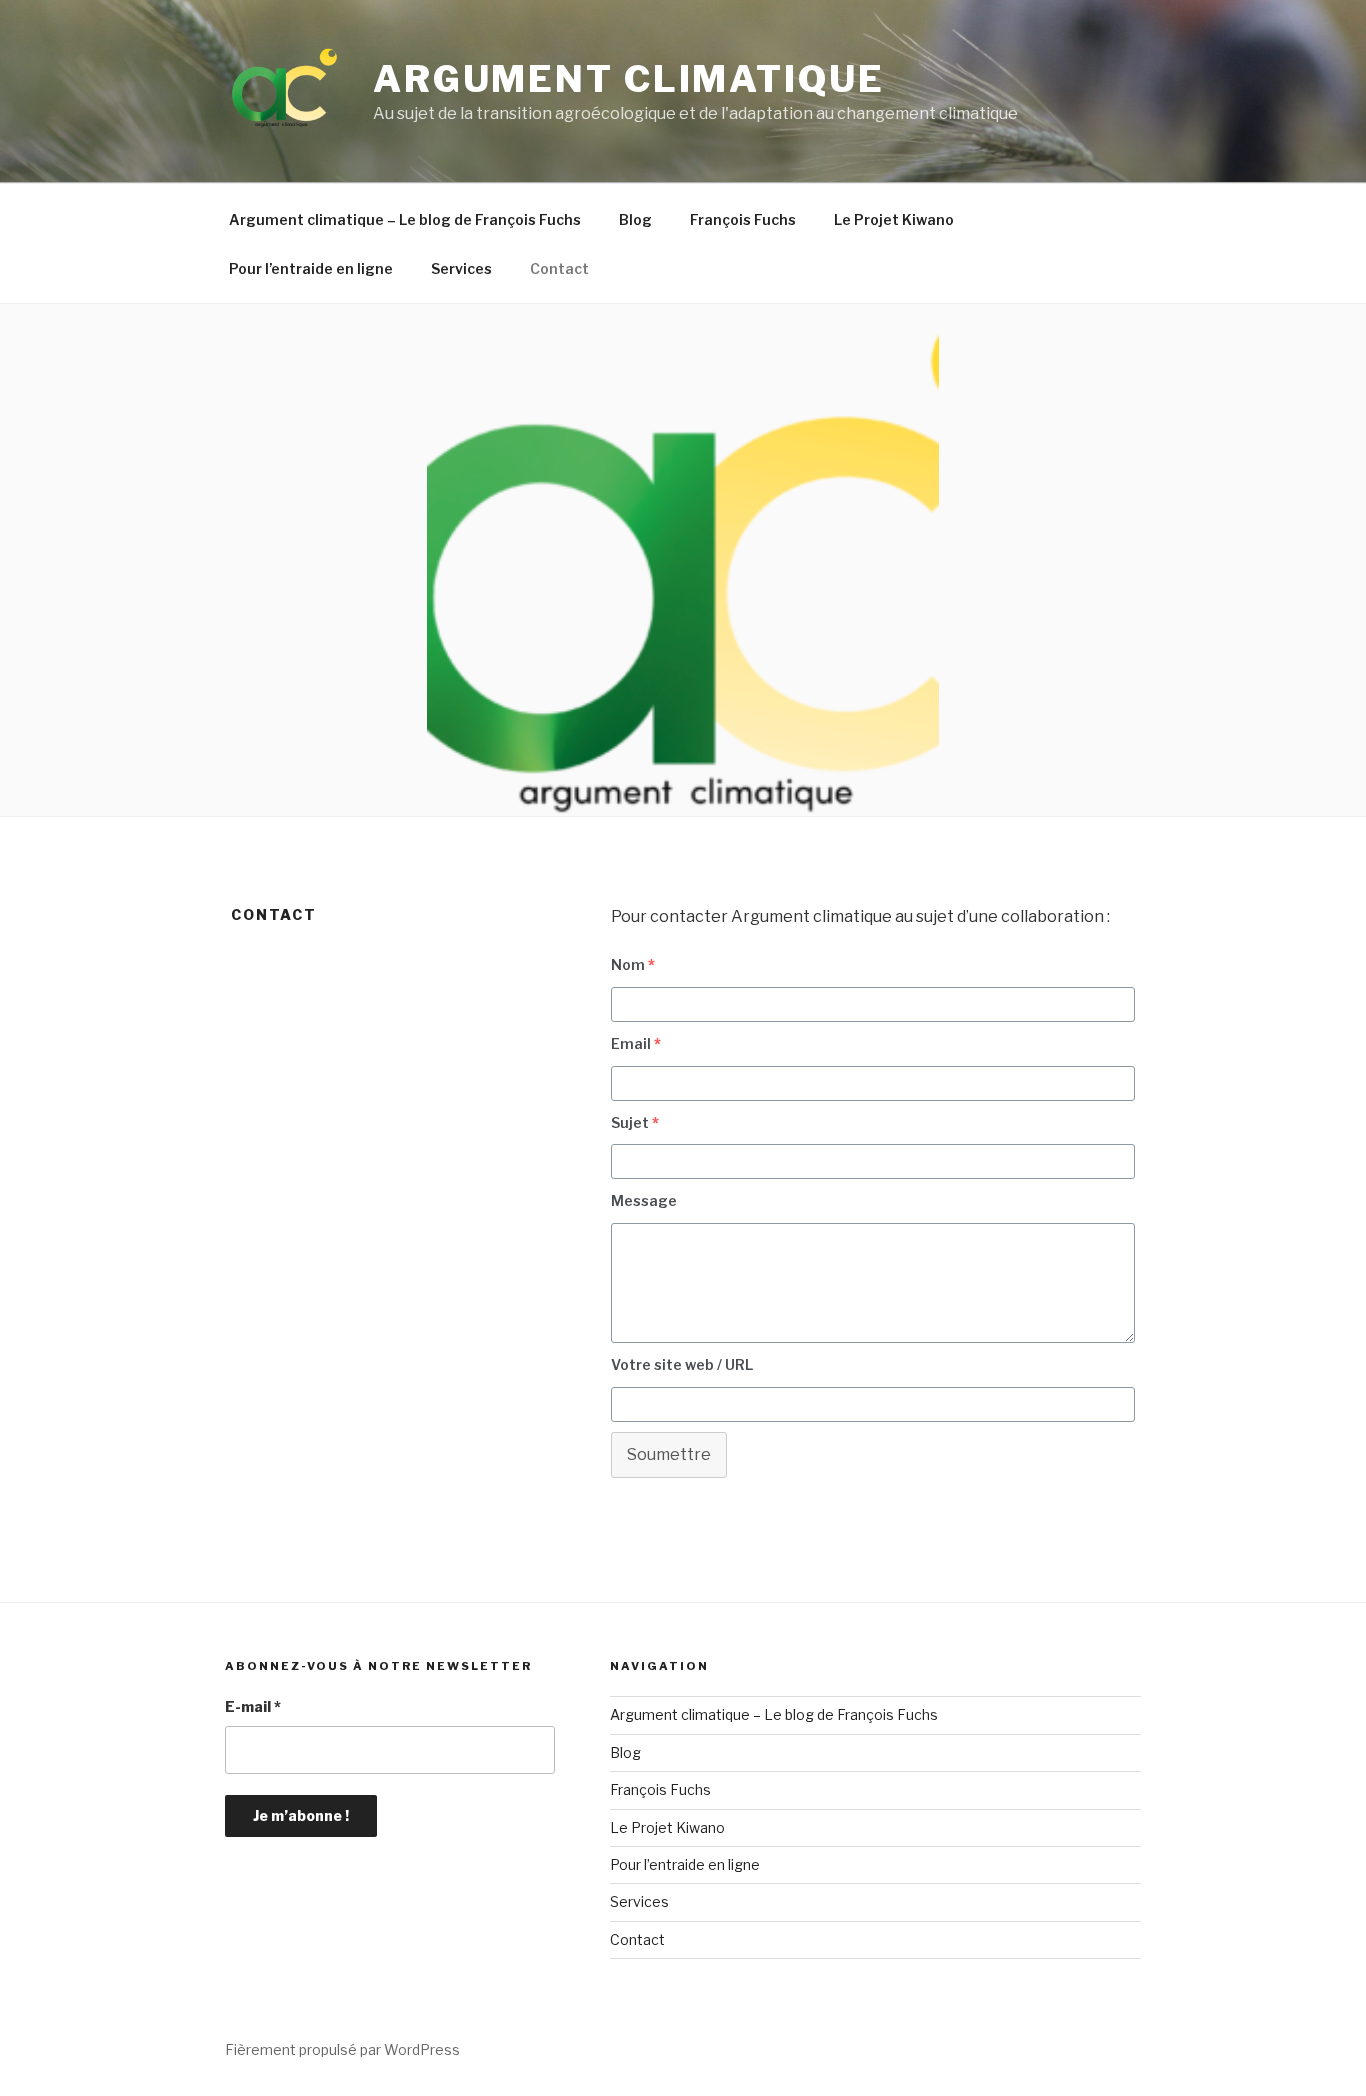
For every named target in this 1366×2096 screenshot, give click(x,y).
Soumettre (669, 1454)
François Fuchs (743, 219)
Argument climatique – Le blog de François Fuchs (405, 219)
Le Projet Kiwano (894, 219)
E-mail (253, 1706)
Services (461, 268)
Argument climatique (629, 79)
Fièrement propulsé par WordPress (342, 2049)
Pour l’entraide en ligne (311, 268)
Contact (559, 268)
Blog (635, 219)
